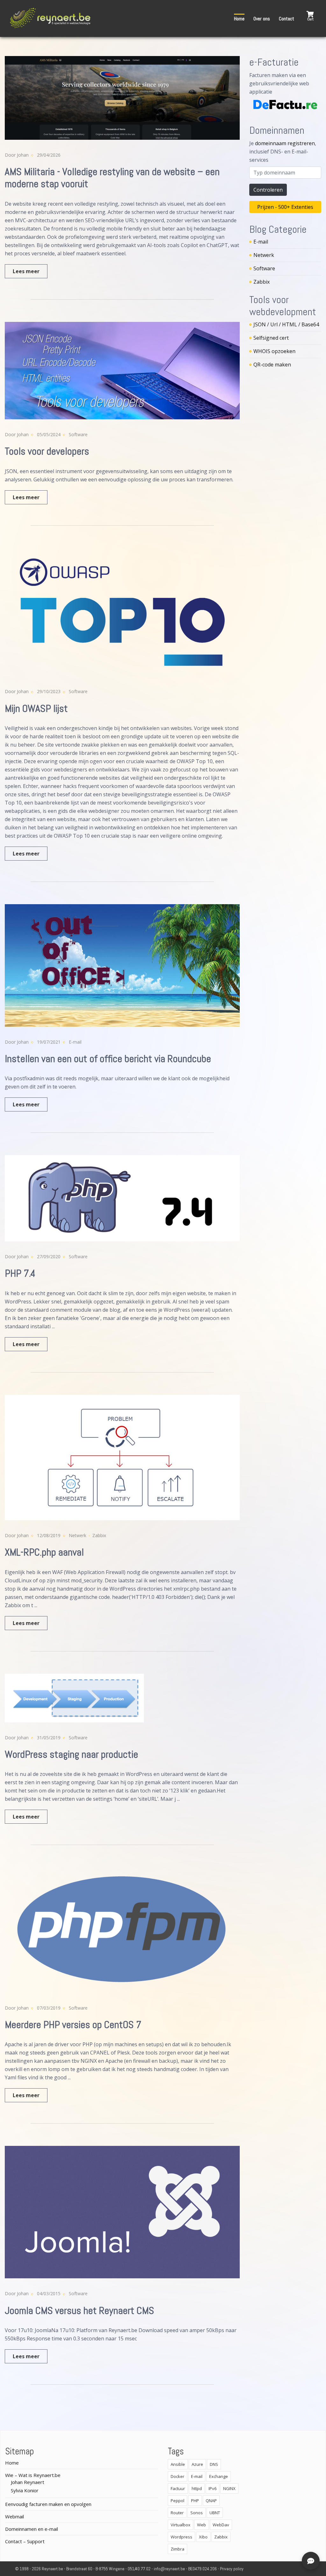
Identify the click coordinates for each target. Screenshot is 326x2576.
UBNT (215, 2513)
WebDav (221, 2525)
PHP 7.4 (20, 1273)
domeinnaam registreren (285, 143)
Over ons (262, 19)
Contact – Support (25, 2541)
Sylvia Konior (25, 2490)
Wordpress (181, 2537)
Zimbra (177, 2549)
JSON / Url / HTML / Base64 (286, 324)
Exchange (219, 2476)
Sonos (197, 2513)
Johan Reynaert (28, 2482)
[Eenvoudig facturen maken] (285, 104)
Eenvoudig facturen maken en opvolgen (48, 2504)
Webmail (14, 2516)
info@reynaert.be (169, 2569)
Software (78, 434)
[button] (310, 16)
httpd (197, 2488)
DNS (214, 2464)
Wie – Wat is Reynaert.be (33, 2475)
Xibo (203, 2537)
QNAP (211, 2501)
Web (202, 2525)
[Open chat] (311, 2561)
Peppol (177, 2501)
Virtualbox (181, 2525)
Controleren (268, 190)
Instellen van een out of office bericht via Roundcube (108, 1059)
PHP (195, 2501)
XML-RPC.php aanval (44, 1552)
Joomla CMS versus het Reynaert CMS (79, 2310)
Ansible (178, 2464)
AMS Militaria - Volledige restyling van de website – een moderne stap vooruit (112, 178)
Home (239, 19)
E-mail (75, 1042)
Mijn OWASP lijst (36, 708)
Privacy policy (232, 2569)
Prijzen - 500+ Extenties (285, 207)
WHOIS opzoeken (274, 351)
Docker (177, 2476)
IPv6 (213, 2488)
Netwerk (78, 1535)
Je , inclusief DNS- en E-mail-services (283, 152)
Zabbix (99, 1535)
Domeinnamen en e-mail (32, 2529)
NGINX (229, 2488)
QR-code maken (272, 365)
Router (177, 2513)
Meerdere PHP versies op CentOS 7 (73, 2025)
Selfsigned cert (271, 338)
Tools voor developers (47, 451)
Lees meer (26, 271)
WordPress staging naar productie (71, 1754)
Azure (197, 2464)
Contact (287, 19)
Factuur (178, 2488)
